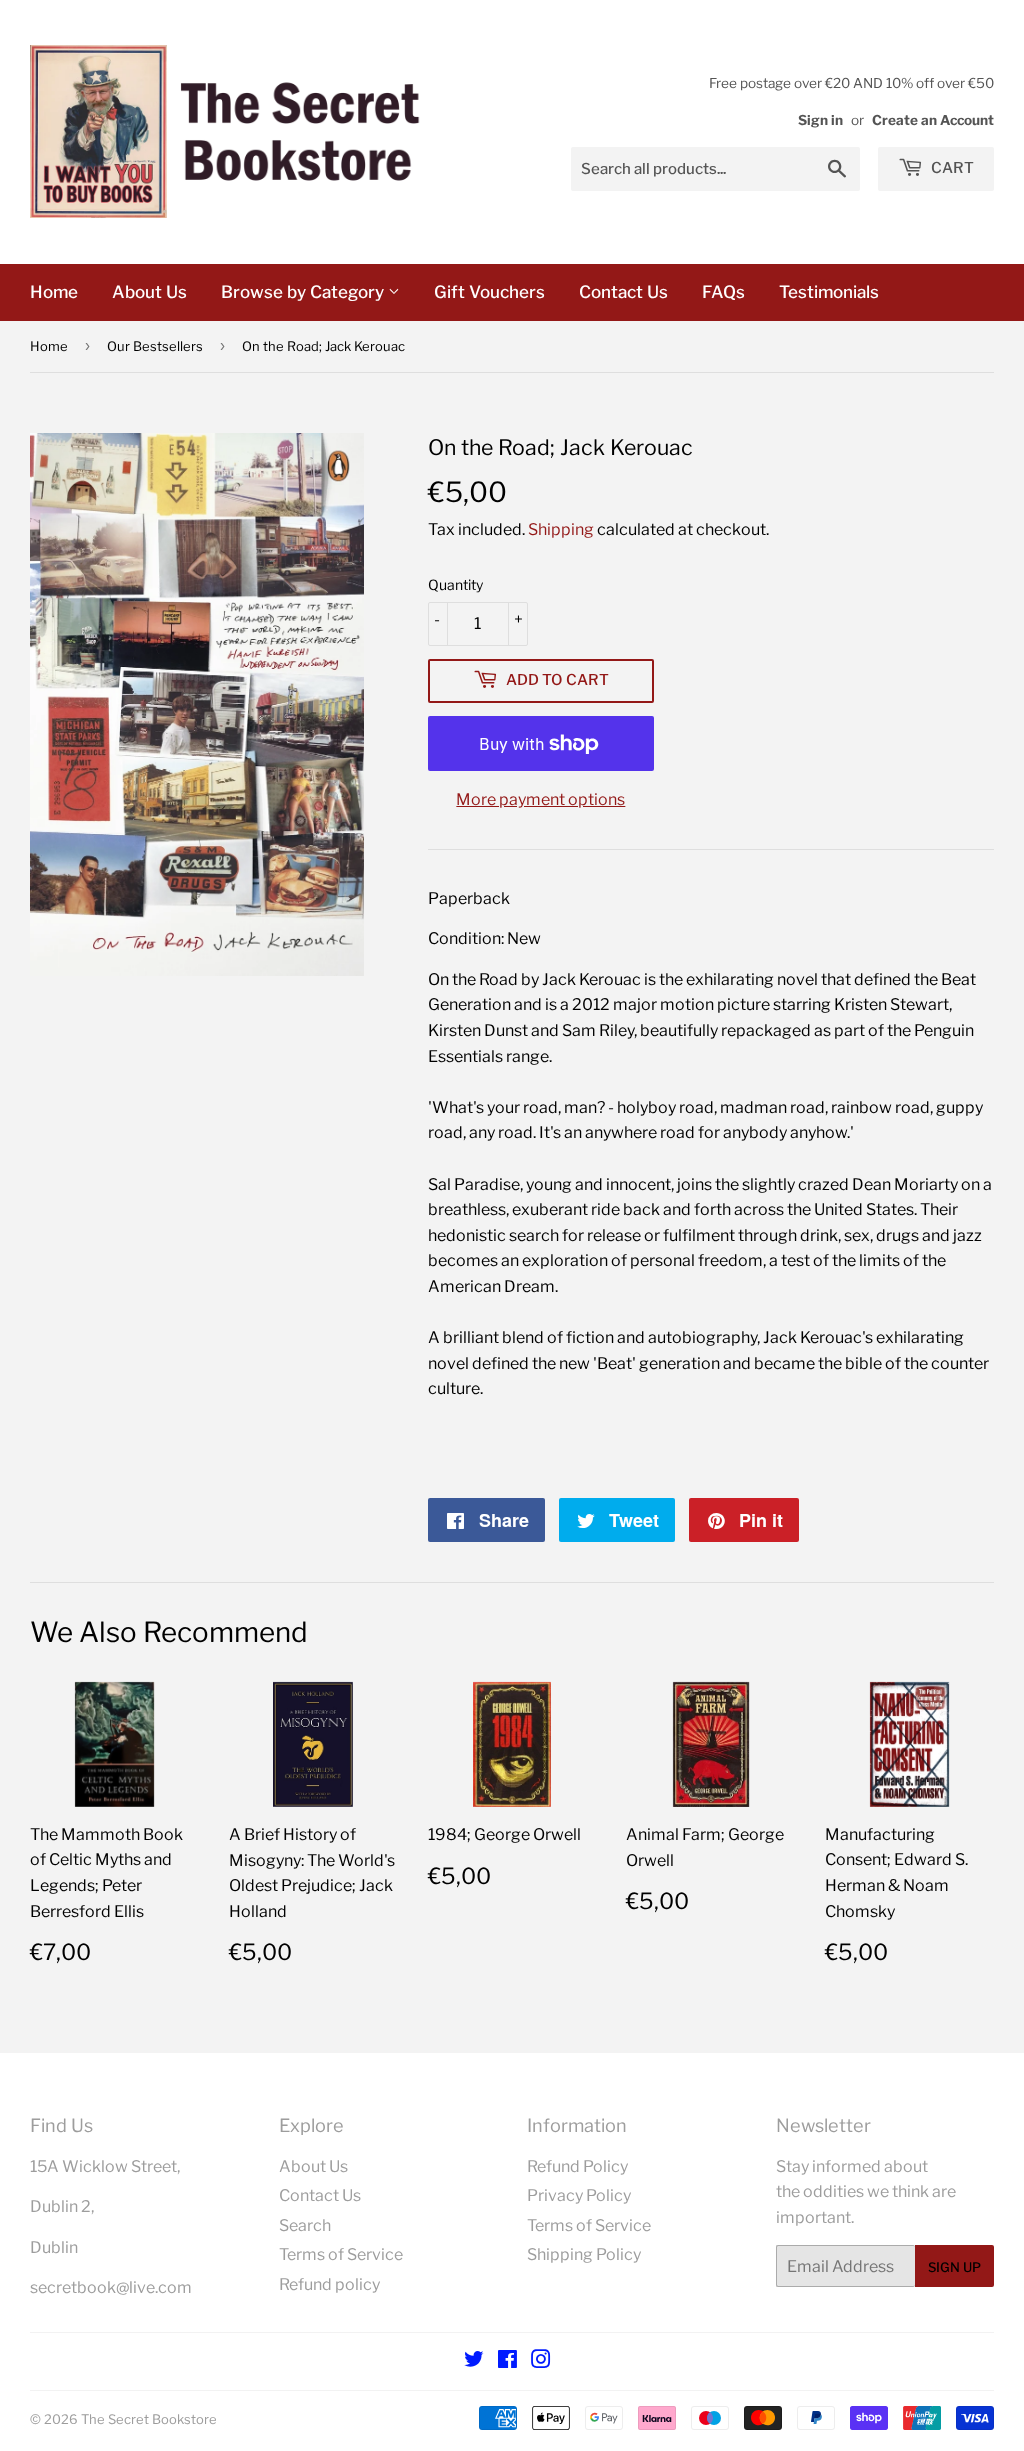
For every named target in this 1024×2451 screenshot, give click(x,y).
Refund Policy (577, 2166)
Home (54, 292)
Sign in (820, 120)
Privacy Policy (579, 2195)
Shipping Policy (584, 2254)
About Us (149, 292)
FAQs (723, 292)
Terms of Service (341, 2254)
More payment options (540, 799)
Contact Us (623, 292)
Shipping (561, 529)
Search (305, 2225)
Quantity (455, 584)
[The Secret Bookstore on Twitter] (474, 2361)
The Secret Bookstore (149, 2419)
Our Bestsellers (155, 346)
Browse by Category (304, 292)
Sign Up (954, 2267)
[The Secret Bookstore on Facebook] (507, 2361)
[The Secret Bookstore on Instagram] (541, 2361)
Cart (951, 168)
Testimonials (829, 292)
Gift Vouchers (489, 292)
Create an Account (933, 120)
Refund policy (329, 2284)
